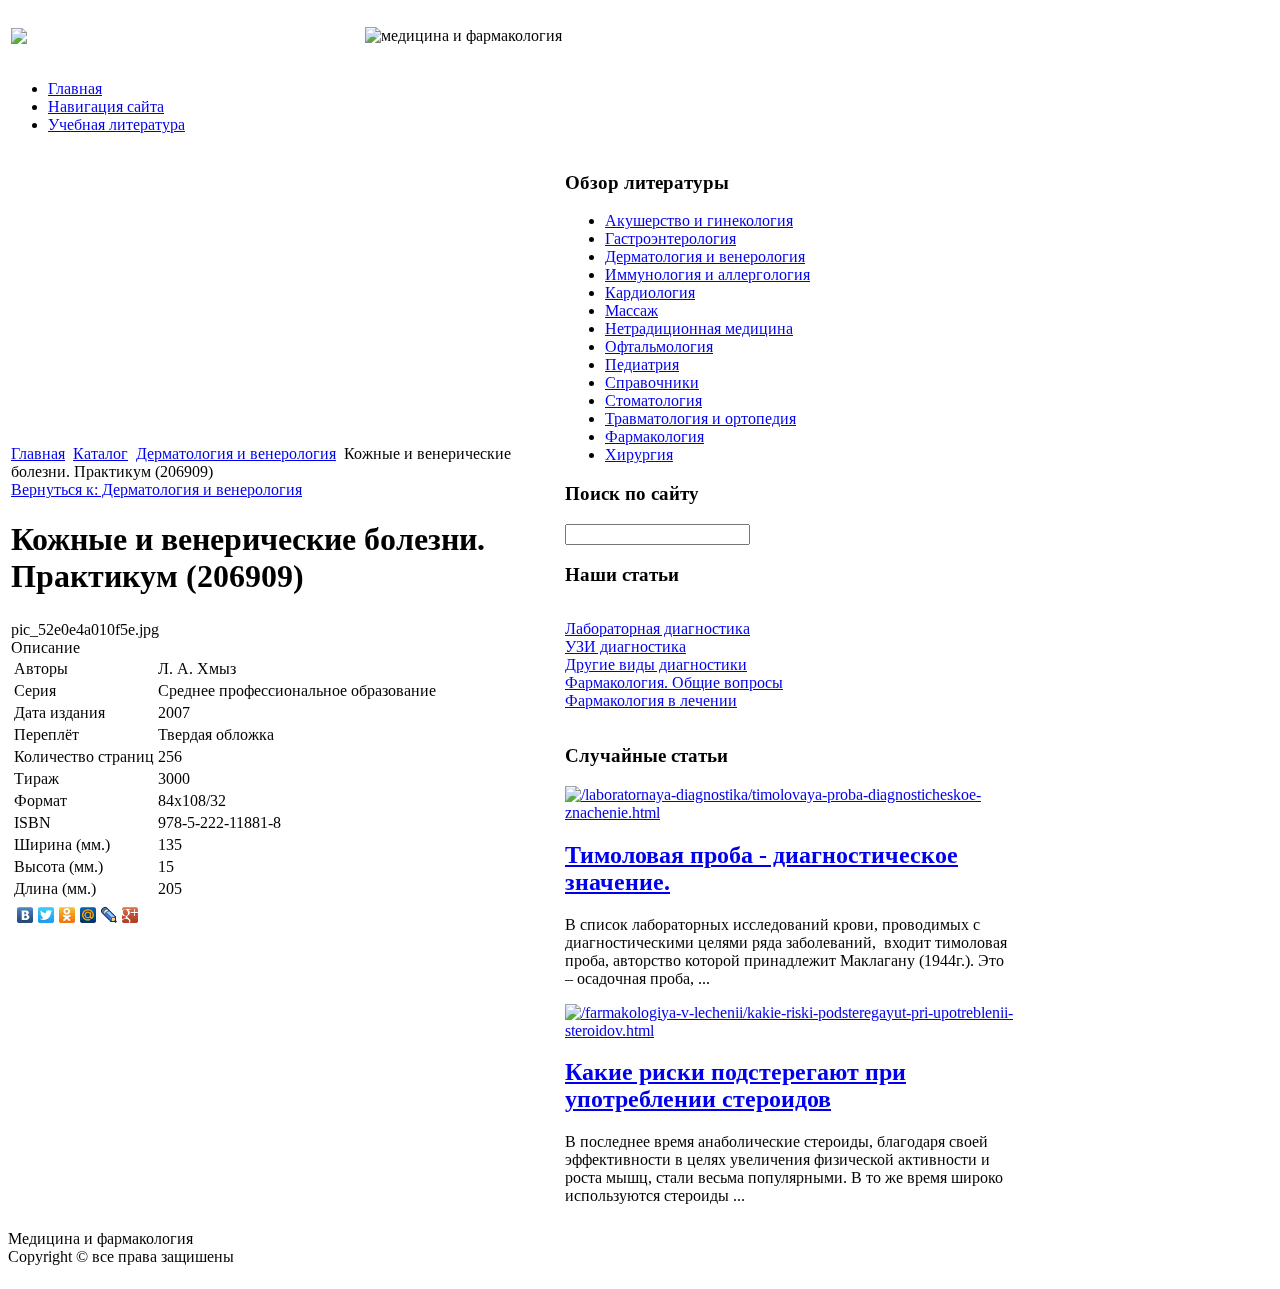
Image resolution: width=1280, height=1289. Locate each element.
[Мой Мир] (88, 915)
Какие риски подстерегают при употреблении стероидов (735, 1085)
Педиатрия (642, 364)
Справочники (652, 382)
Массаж (631, 310)
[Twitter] (46, 915)
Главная (75, 88)
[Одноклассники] (67, 915)
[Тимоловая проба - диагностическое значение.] (790, 812)
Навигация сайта (106, 106)
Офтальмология (659, 346)
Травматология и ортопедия (700, 418)
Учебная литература (116, 124)
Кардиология (650, 292)
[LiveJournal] (109, 915)
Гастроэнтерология (670, 238)
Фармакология (654, 436)
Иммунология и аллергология (707, 274)
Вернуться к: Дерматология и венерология (156, 489)
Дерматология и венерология (236, 453)
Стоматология (653, 400)
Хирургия (639, 454)
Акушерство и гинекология (699, 220)
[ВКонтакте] (25, 915)
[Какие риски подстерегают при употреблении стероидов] (790, 1030)
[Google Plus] (130, 915)
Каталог (100, 453)
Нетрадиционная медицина (699, 328)
